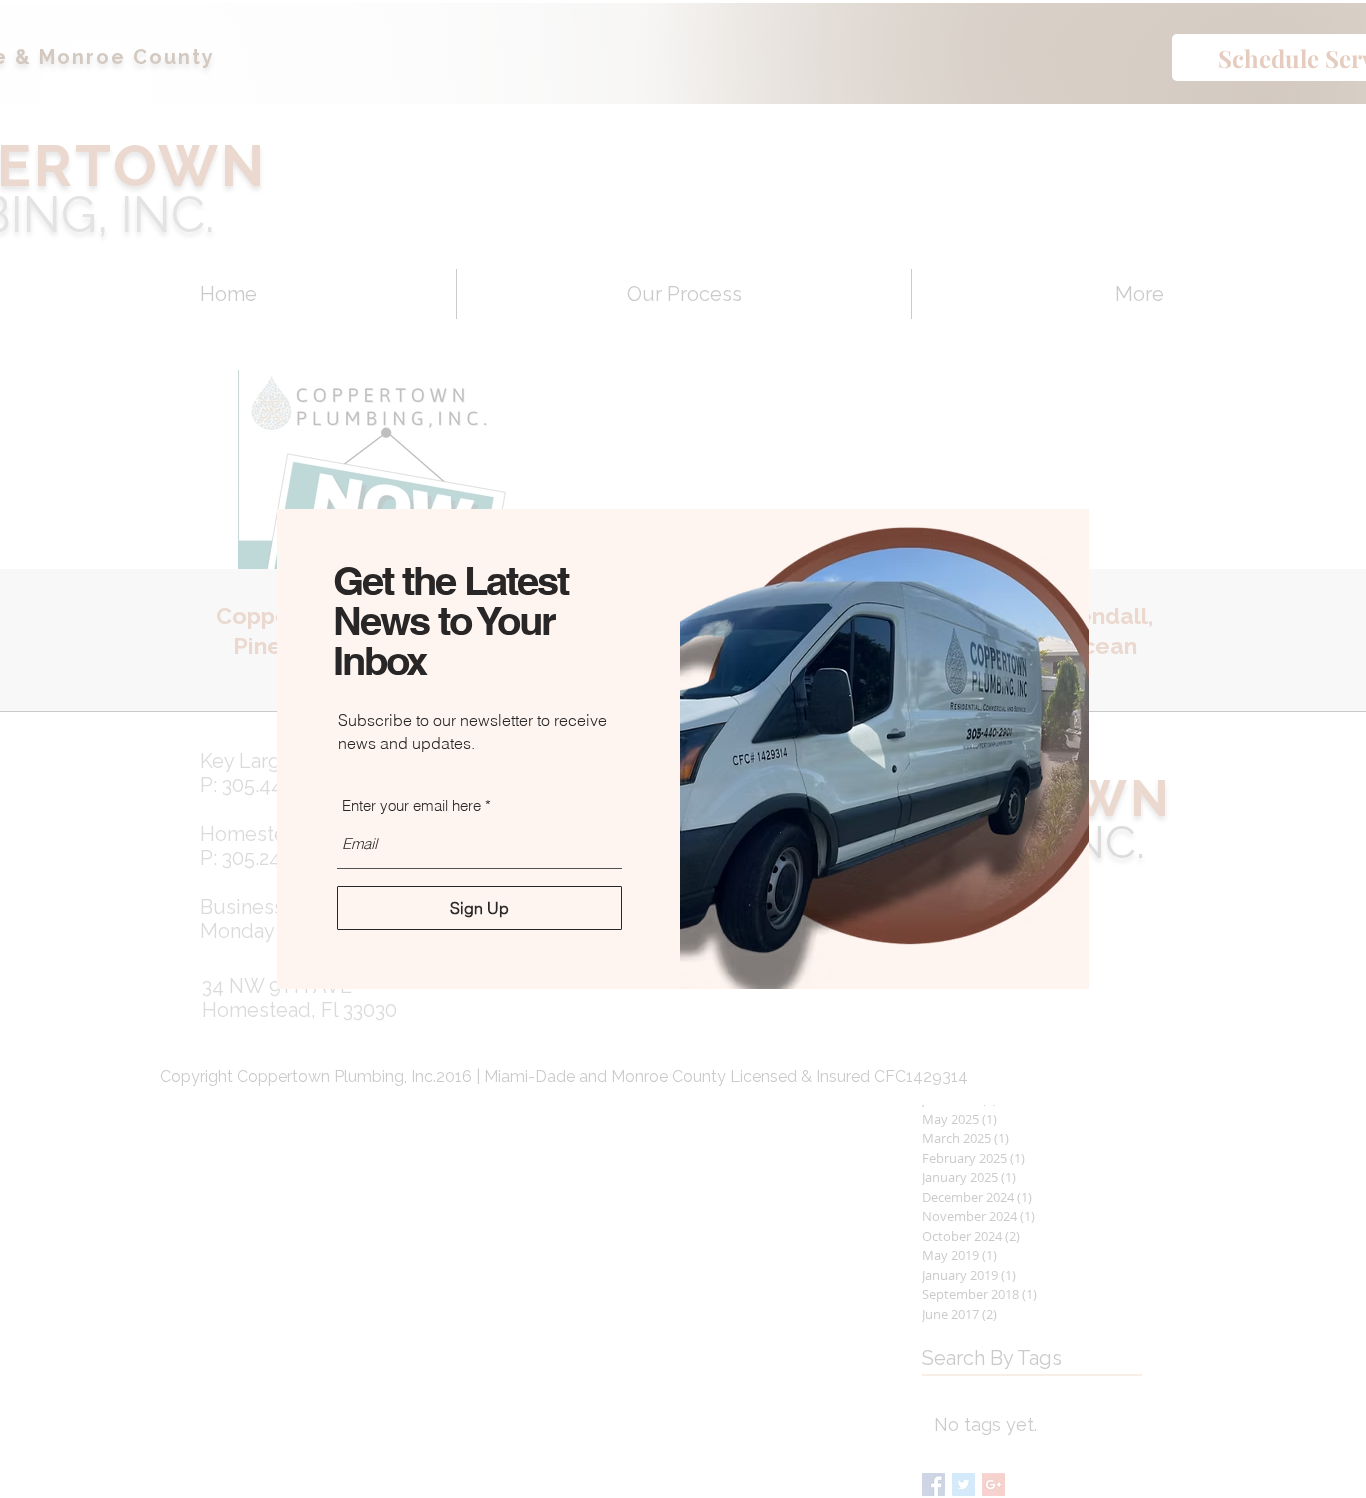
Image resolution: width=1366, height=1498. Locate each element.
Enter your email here (411, 805)
